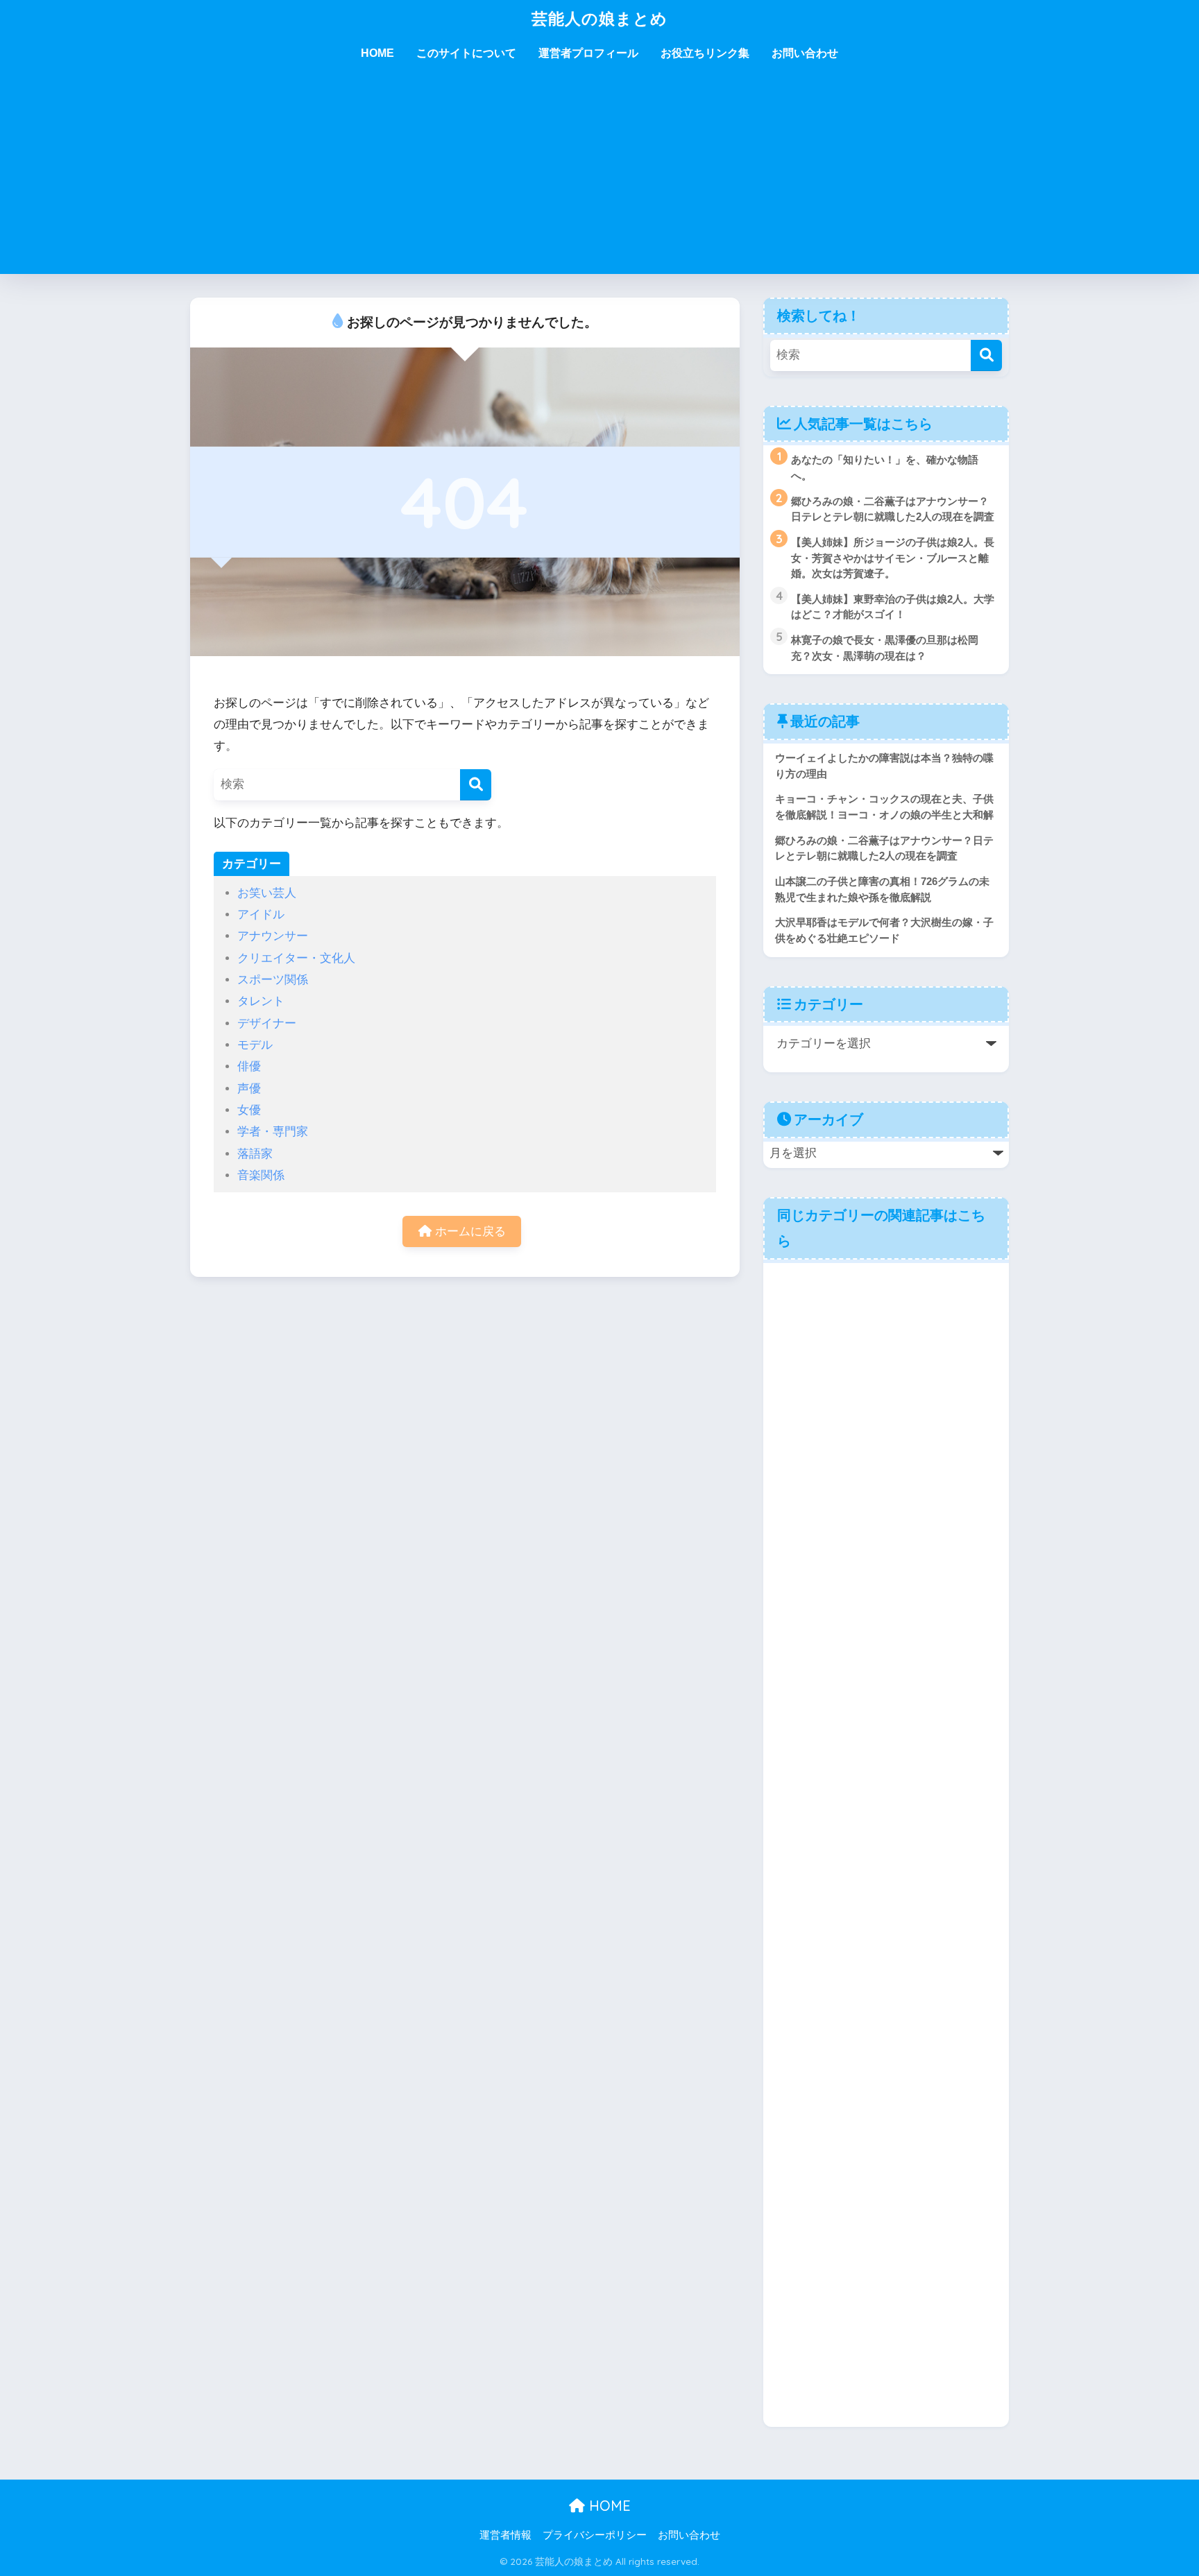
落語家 (255, 1154)
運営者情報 (505, 2535)
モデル (255, 1045)
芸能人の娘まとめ (599, 18)
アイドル (261, 915)
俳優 (249, 1066)
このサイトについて (466, 53)
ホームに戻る (469, 1231)
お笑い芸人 (267, 893)
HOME (377, 53)
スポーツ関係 (273, 980)
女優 (249, 1110)
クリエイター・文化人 (296, 958)
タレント (261, 1001)
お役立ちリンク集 (705, 53)
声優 (249, 1089)
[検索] (476, 785)
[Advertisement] (599, 177)
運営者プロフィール (588, 53)
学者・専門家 (273, 1132)
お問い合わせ (805, 53)
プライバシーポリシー (595, 2535)
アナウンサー (273, 936)
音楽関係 (261, 1175)
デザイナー (267, 1023)
